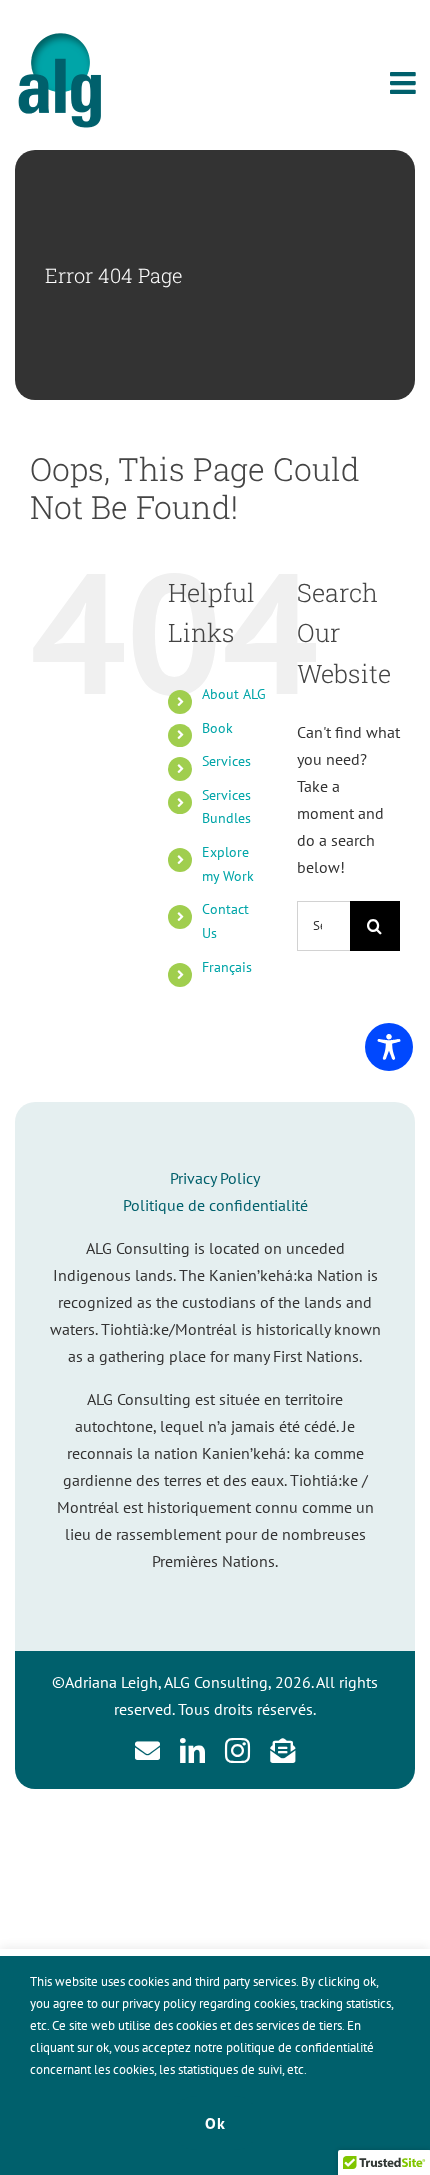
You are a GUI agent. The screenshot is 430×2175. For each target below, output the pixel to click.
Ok (215, 2123)
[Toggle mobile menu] (405, 83)
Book (217, 728)
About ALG (234, 694)
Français (227, 967)
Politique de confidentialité (215, 1205)
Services (226, 761)
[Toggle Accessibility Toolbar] (389, 1047)
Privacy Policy (215, 1178)
